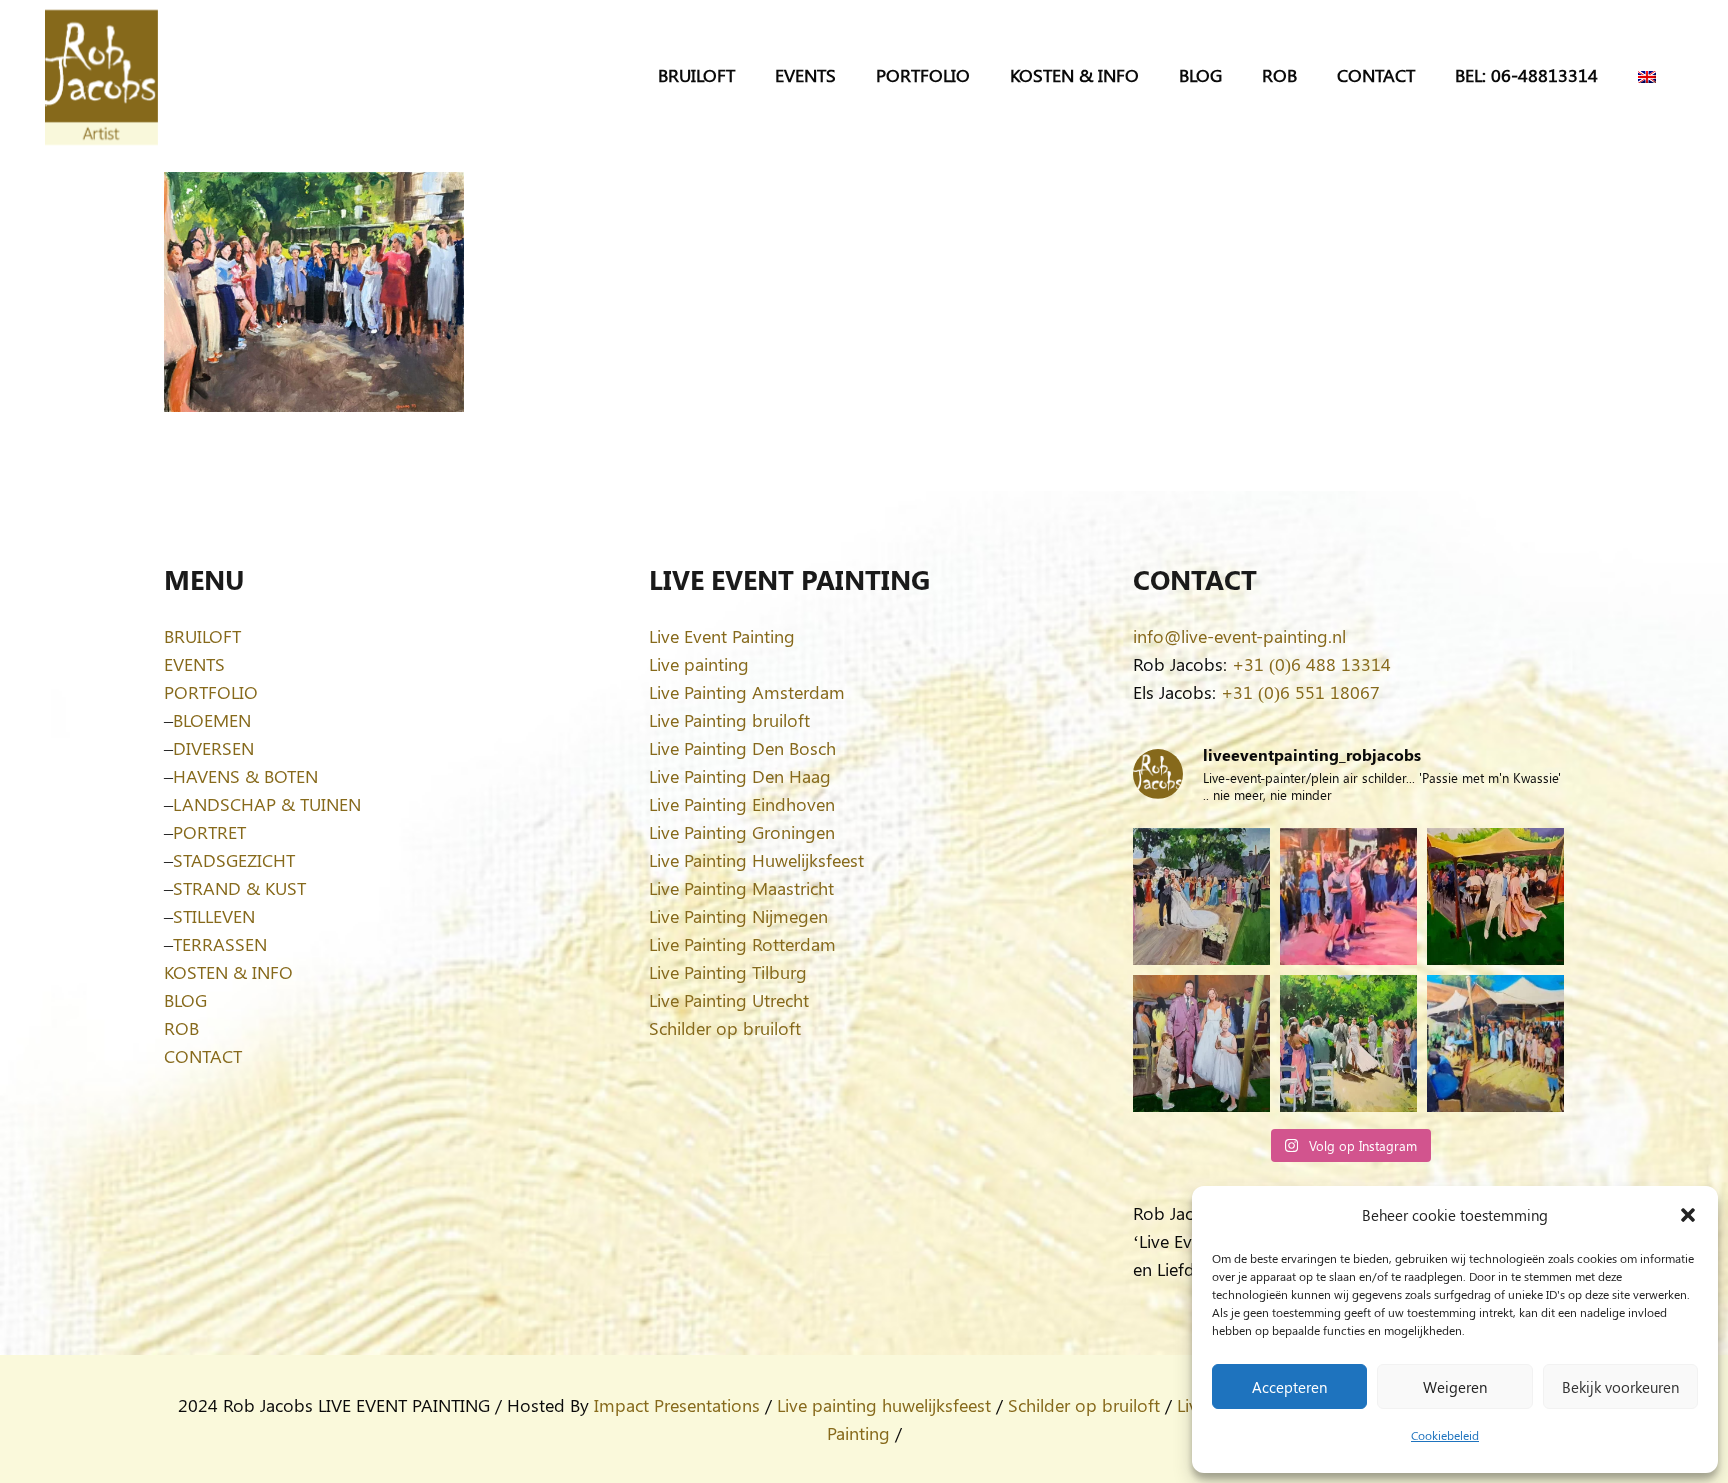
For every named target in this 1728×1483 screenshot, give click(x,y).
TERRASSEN (220, 944)
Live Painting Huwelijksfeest (756, 860)
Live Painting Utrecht (729, 1000)
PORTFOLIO (211, 692)
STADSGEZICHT (234, 860)
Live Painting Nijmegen (738, 916)
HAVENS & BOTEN (245, 776)
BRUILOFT (202, 636)
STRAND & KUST (239, 888)
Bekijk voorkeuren (1620, 1387)
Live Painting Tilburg (728, 972)
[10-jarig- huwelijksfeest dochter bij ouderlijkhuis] (1495, 896)
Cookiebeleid (1445, 1435)
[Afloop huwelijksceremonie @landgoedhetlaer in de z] (1348, 1043)
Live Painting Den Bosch (742, 748)
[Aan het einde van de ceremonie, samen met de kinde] (1201, 1043)
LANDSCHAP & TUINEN (267, 804)
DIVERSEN (213, 748)
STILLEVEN (214, 916)
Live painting (699, 664)
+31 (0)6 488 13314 (1311, 664)
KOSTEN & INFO (228, 972)
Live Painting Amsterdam (747, 692)
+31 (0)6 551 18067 (1300, 692)
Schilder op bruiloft (725, 1028)
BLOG (185, 1000)
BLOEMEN (212, 720)
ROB (181, 1028)
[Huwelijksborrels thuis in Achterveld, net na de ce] (1201, 896)
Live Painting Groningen (742, 832)
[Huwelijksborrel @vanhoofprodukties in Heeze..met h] (1495, 1043)
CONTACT (203, 1056)
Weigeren (1455, 1387)
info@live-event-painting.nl (1239, 636)
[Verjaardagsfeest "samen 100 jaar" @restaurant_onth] (1348, 896)
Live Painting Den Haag (740, 776)
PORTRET (209, 832)
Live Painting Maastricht (741, 888)
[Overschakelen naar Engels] (1650, 75)
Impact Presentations (677, 1405)
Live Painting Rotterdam (742, 944)
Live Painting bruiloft (729, 720)
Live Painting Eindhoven (742, 804)
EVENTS (194, 664)
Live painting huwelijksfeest (884, 1405)
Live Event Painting (722, 636)
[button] (1688, 1215)
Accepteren (1289, 1387)
